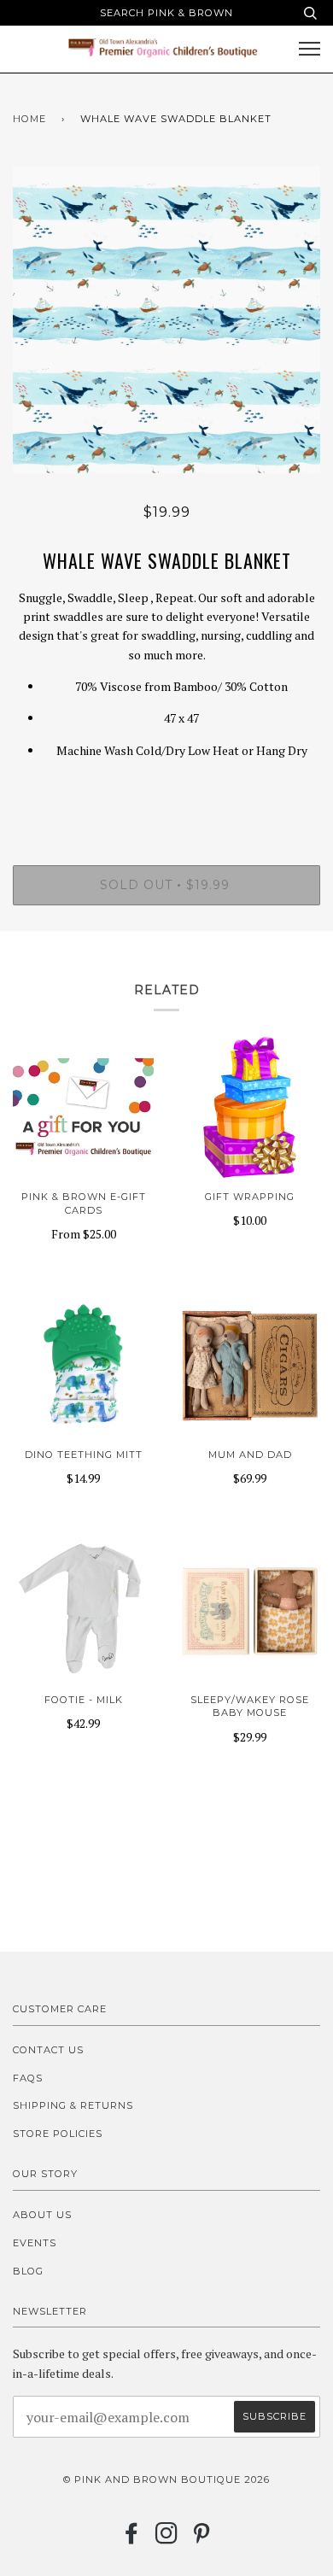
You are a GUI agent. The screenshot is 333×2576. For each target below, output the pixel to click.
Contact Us (48, 2050)
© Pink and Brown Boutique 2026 (166, 2479)
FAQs (28, 2078)
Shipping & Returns (73, 2105)
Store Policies (58, 2134)
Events (35, 2243)
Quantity (167, 793)
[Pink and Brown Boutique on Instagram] (167, 2538)
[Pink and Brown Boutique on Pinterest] (202, 2538)
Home (29, 119)
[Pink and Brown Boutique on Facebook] (132, 2538)
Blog (28, 2271)
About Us (42, 2215)
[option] (166, 319)
